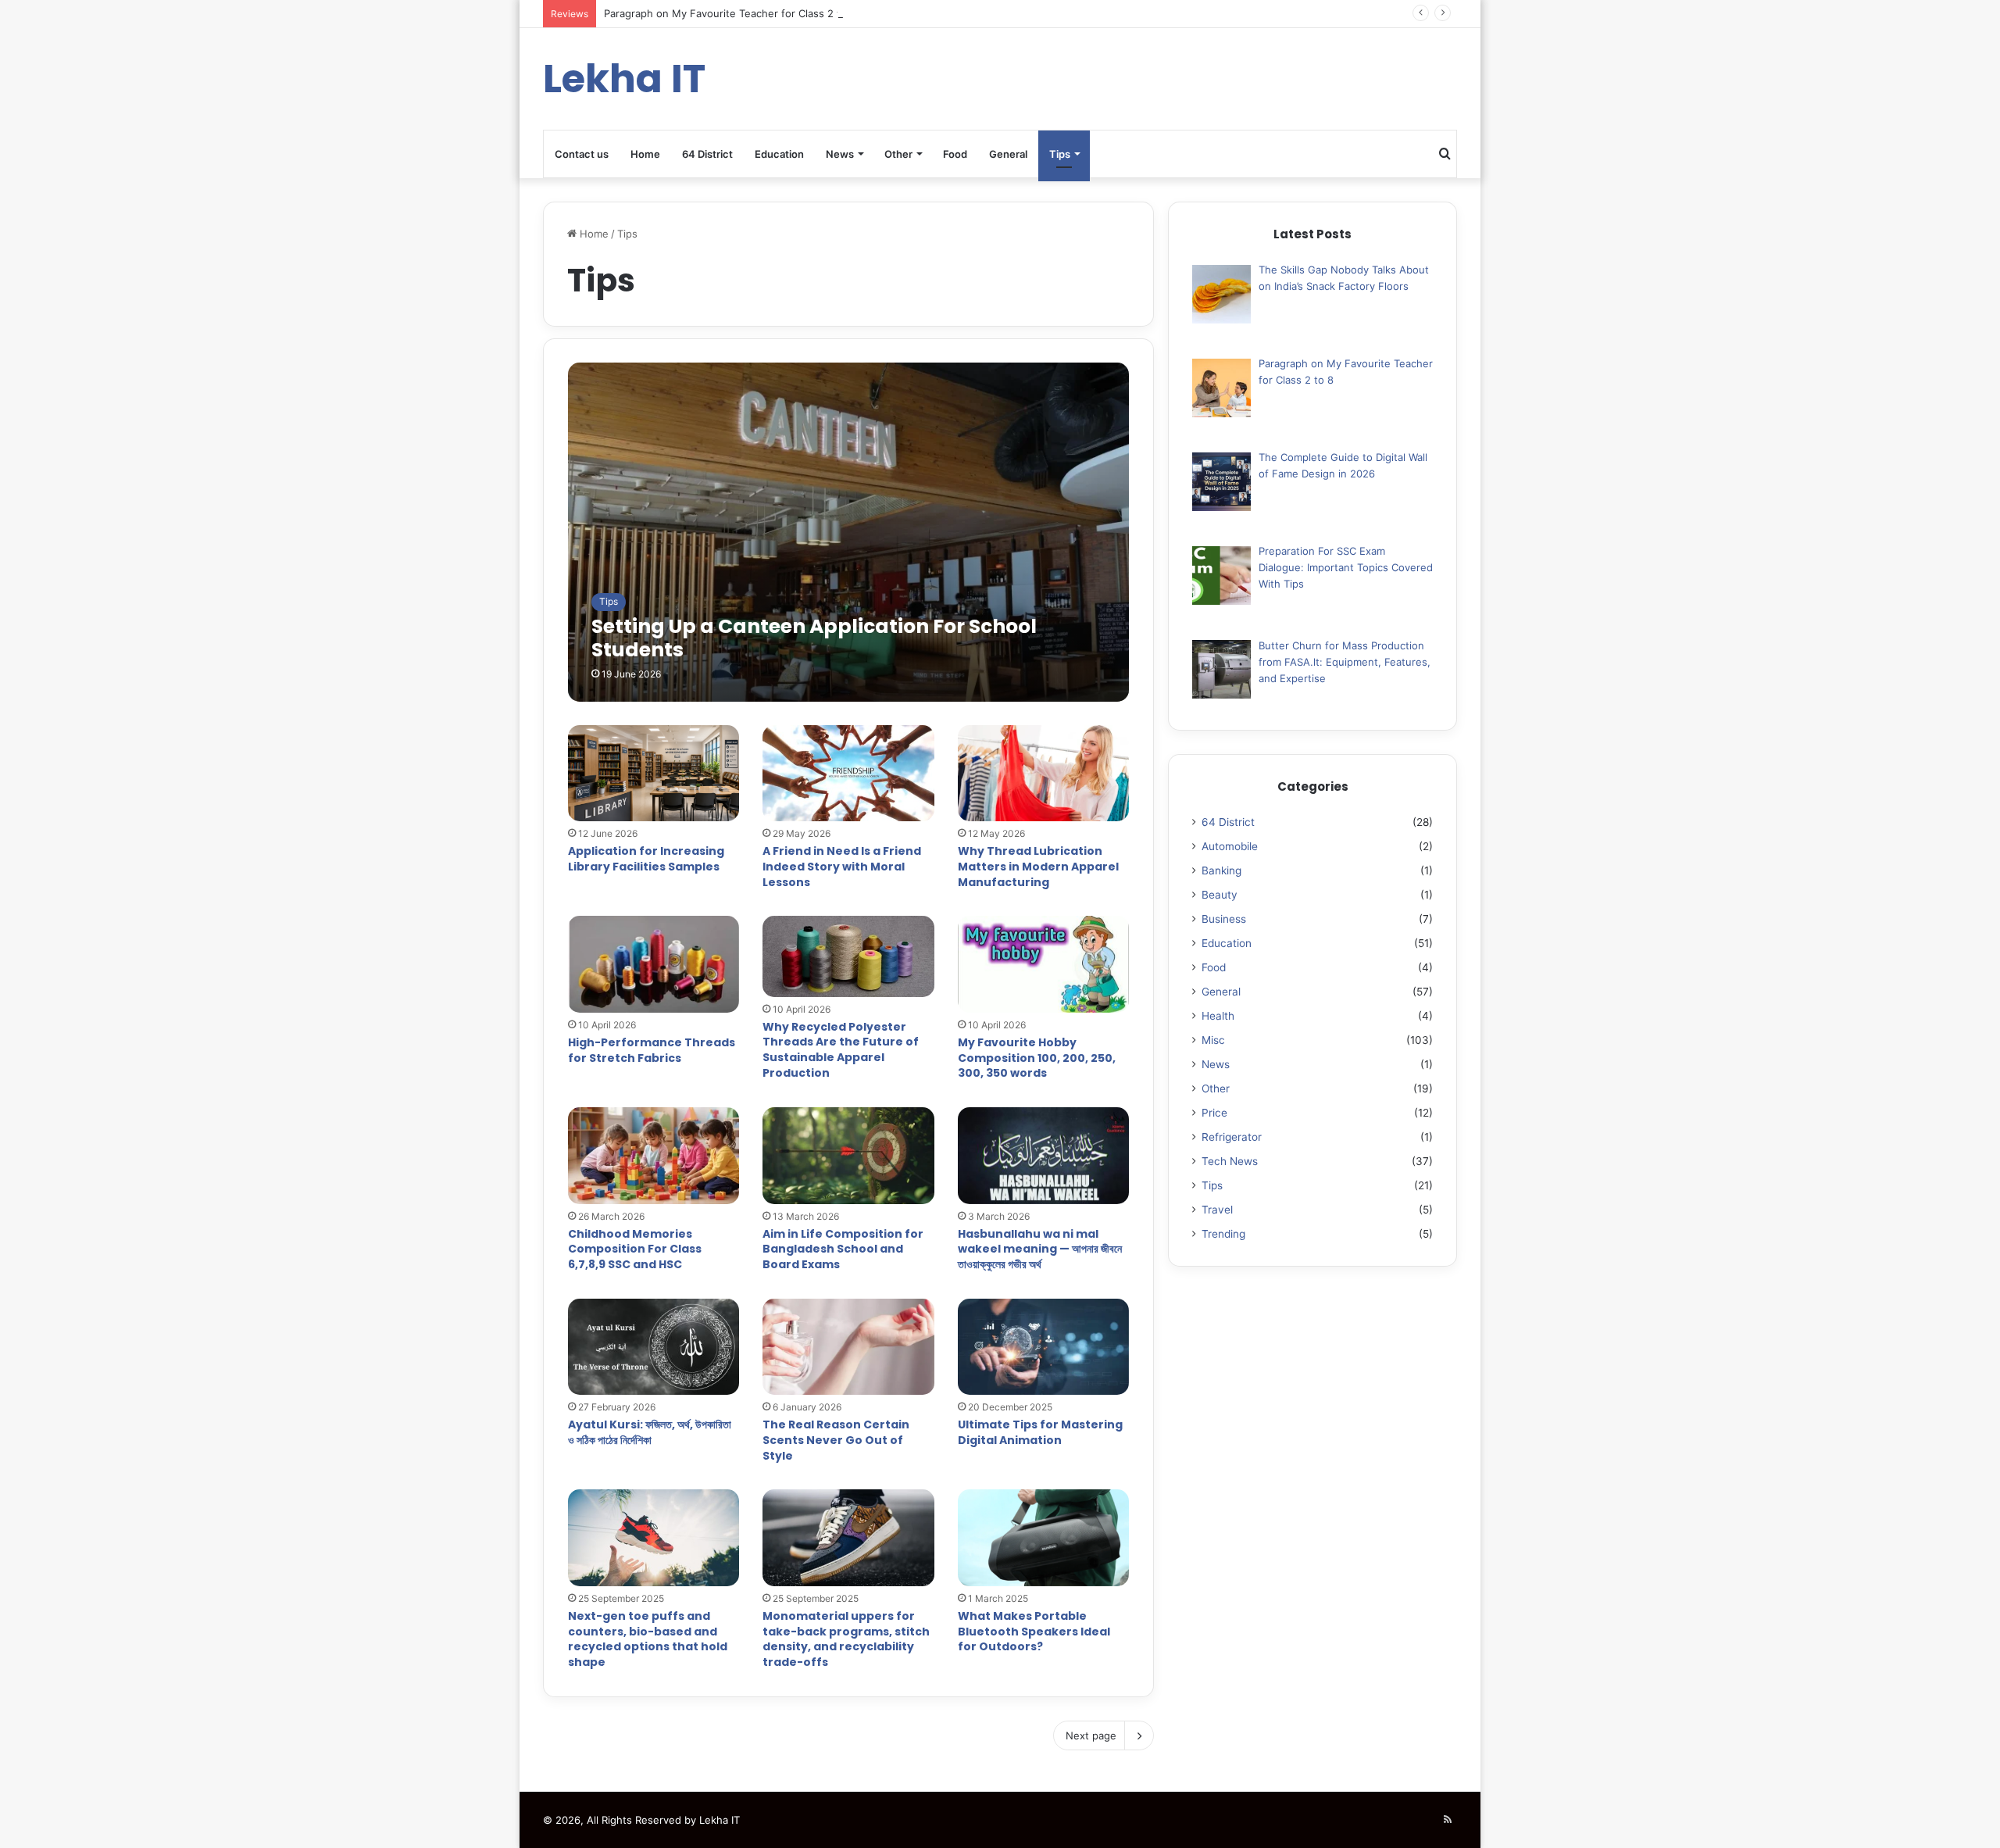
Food (955, 154)
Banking (1221, 870)
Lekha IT (720, 1820)
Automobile (1230, 846)
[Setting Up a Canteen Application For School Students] (849, 532)
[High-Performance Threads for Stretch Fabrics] (654, 964)
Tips (1060, 154)
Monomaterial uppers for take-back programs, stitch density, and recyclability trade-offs (846, 1639)
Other (898, 154)
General (1008, 154)
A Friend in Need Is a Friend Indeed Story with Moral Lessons (842, 866)
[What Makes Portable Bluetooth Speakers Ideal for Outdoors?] (1044, 1538)
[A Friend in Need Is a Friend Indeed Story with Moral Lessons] (848, 774)
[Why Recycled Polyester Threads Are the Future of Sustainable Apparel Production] (848, 956)
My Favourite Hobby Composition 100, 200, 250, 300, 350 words (1037, 1058)
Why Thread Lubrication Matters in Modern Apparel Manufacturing (1038, 866)
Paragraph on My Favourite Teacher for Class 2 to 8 (730, 13)
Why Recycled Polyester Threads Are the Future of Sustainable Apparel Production (841, 1050)
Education (779, 154)
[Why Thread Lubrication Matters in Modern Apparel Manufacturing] (1044, 774)
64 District (707, 154)
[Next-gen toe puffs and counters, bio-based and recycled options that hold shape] (654, 1538)
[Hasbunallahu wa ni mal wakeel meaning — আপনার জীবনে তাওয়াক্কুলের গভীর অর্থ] (1044, 1156)
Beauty (1220, 895)
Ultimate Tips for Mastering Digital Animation (1040, 1432)
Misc (1213, 1040)
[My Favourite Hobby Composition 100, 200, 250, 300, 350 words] (1044, 964)
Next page (1091, 1735)
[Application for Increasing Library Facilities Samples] (654, 774)
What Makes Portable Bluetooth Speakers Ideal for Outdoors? (1034, 1631)
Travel (1217, 1210)
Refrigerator (1232, 1137)
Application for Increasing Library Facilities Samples (646, 859)
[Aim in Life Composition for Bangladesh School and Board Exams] (848, 1156)
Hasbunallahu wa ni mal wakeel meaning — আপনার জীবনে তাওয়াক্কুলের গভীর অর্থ (1040, 1249)
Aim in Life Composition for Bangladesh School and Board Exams (843, 1249)
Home (645, 154)
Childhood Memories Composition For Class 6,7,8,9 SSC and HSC (635, 1249)
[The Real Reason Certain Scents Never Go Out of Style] (848, 1347)
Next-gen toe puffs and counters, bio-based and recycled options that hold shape (648, 1639)
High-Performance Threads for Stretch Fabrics (652, 1050)
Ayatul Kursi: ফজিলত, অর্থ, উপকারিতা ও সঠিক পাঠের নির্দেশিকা (650, 1432)
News (840, 154)
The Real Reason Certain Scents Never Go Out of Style (836, 1440)
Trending (1223, 1234)
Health (1218, 1016)
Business (1224, 919)
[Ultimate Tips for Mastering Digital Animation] (1044, 1347)
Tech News (1230, 1161)
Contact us (582, 154)
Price (1214, 1113)
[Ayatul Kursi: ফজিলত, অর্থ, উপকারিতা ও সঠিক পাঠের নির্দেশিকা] (654, 1347)
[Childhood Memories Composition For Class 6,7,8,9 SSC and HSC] (654, 1156)
